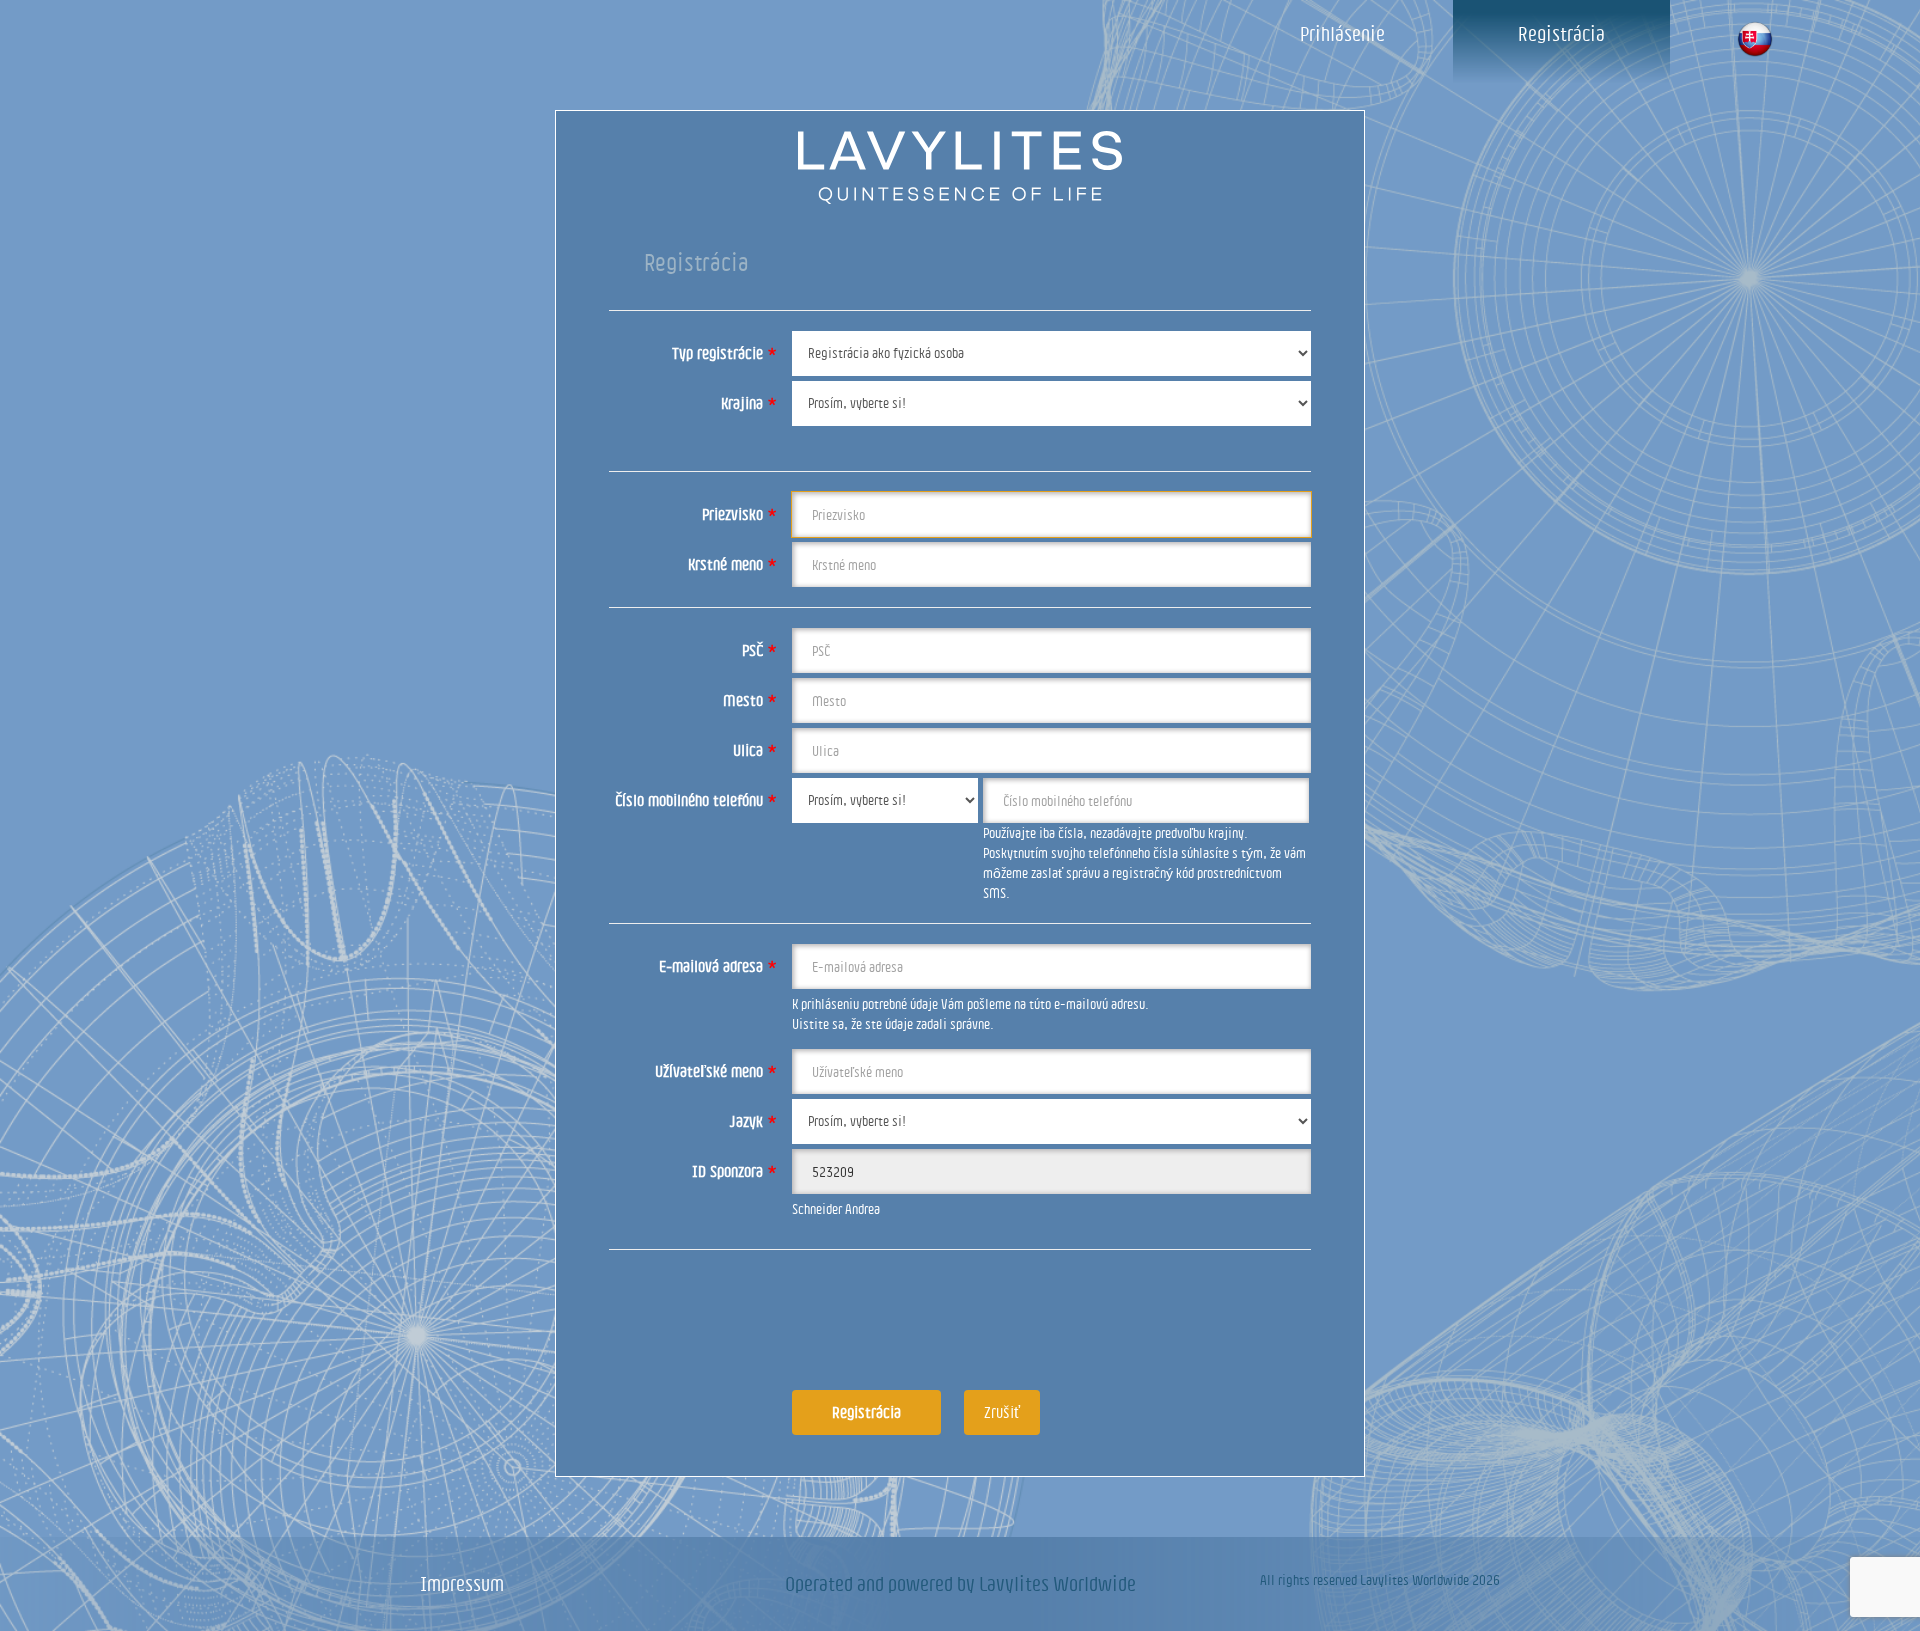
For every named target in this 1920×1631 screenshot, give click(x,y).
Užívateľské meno (716, 1071)
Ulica (755, 750)
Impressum (462, 1583)
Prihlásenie (1342, 33)
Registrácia (1561, 33)
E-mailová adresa (718, 966)
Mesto (750, 700)
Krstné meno (732, 564)
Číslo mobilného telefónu (696, 800)
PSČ (759, 650)
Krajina (749, 403)
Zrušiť (1002, 1412)
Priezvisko (739, 514)
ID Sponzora (734, 1171)
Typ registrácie (724, 353)
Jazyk (753, 1121)
